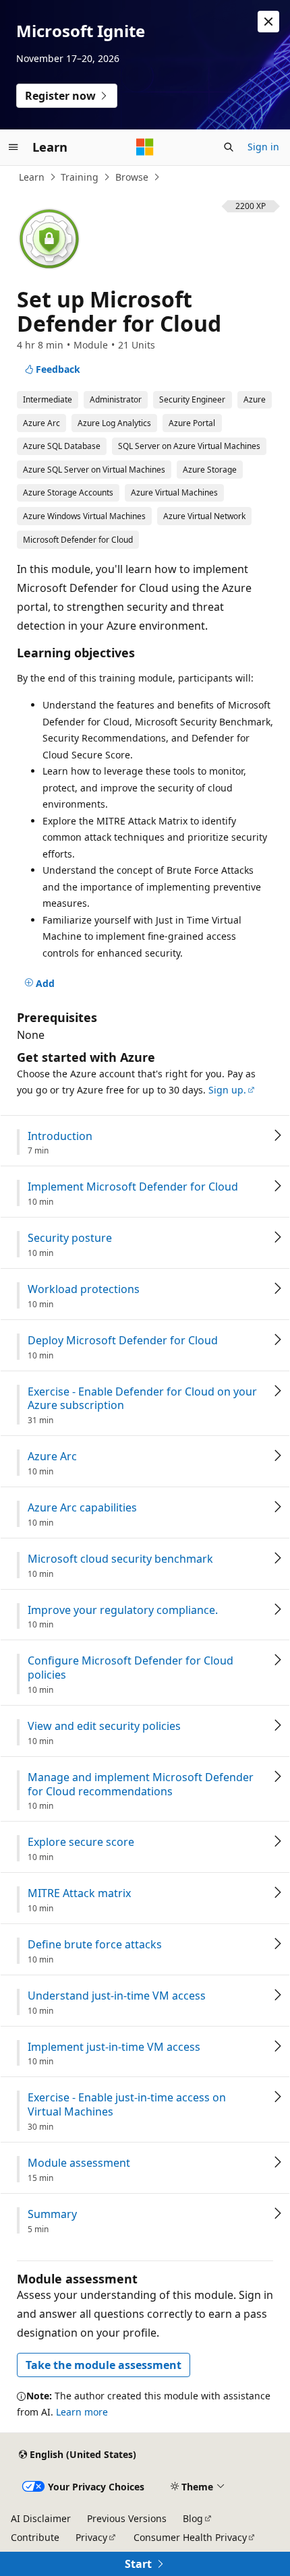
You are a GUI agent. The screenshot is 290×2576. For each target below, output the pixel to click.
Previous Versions (127, 2518)
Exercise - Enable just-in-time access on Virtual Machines (127, 2105)
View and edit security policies (104, 1726)
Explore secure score (81, 1842)
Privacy (91, 2537)
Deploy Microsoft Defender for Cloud (123, 1341)
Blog (193, 2518)
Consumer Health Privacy (190, 2537)
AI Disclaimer (41, 2518)
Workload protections (84, 1289)
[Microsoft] (145, 147)
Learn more (82, 2412)
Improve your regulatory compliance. (123, 1610)
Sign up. (227, 1090)
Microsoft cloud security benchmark (120, 1559)
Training (80, 177)
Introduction (60, 1136)
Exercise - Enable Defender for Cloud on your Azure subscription (142, 1399)
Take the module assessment (104, 2365)
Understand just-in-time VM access (117, 1996)
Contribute (35, 2537)
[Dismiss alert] (268, 22)
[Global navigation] (13, 147)
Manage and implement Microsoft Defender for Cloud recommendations (141, 1785)
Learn (32, 177)
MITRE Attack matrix (79, 1893)
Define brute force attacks (95, 1945)
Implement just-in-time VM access (114, 2047)
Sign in (263, 147)
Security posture (70, 1238)
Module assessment (79, 2163)
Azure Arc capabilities (82, 1508)
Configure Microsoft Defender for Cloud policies (130, 1668)
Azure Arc (52, 1457)
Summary (52, 2214)
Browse (132, 177)
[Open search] (229, 147)
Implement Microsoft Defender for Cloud (133, 1187)
